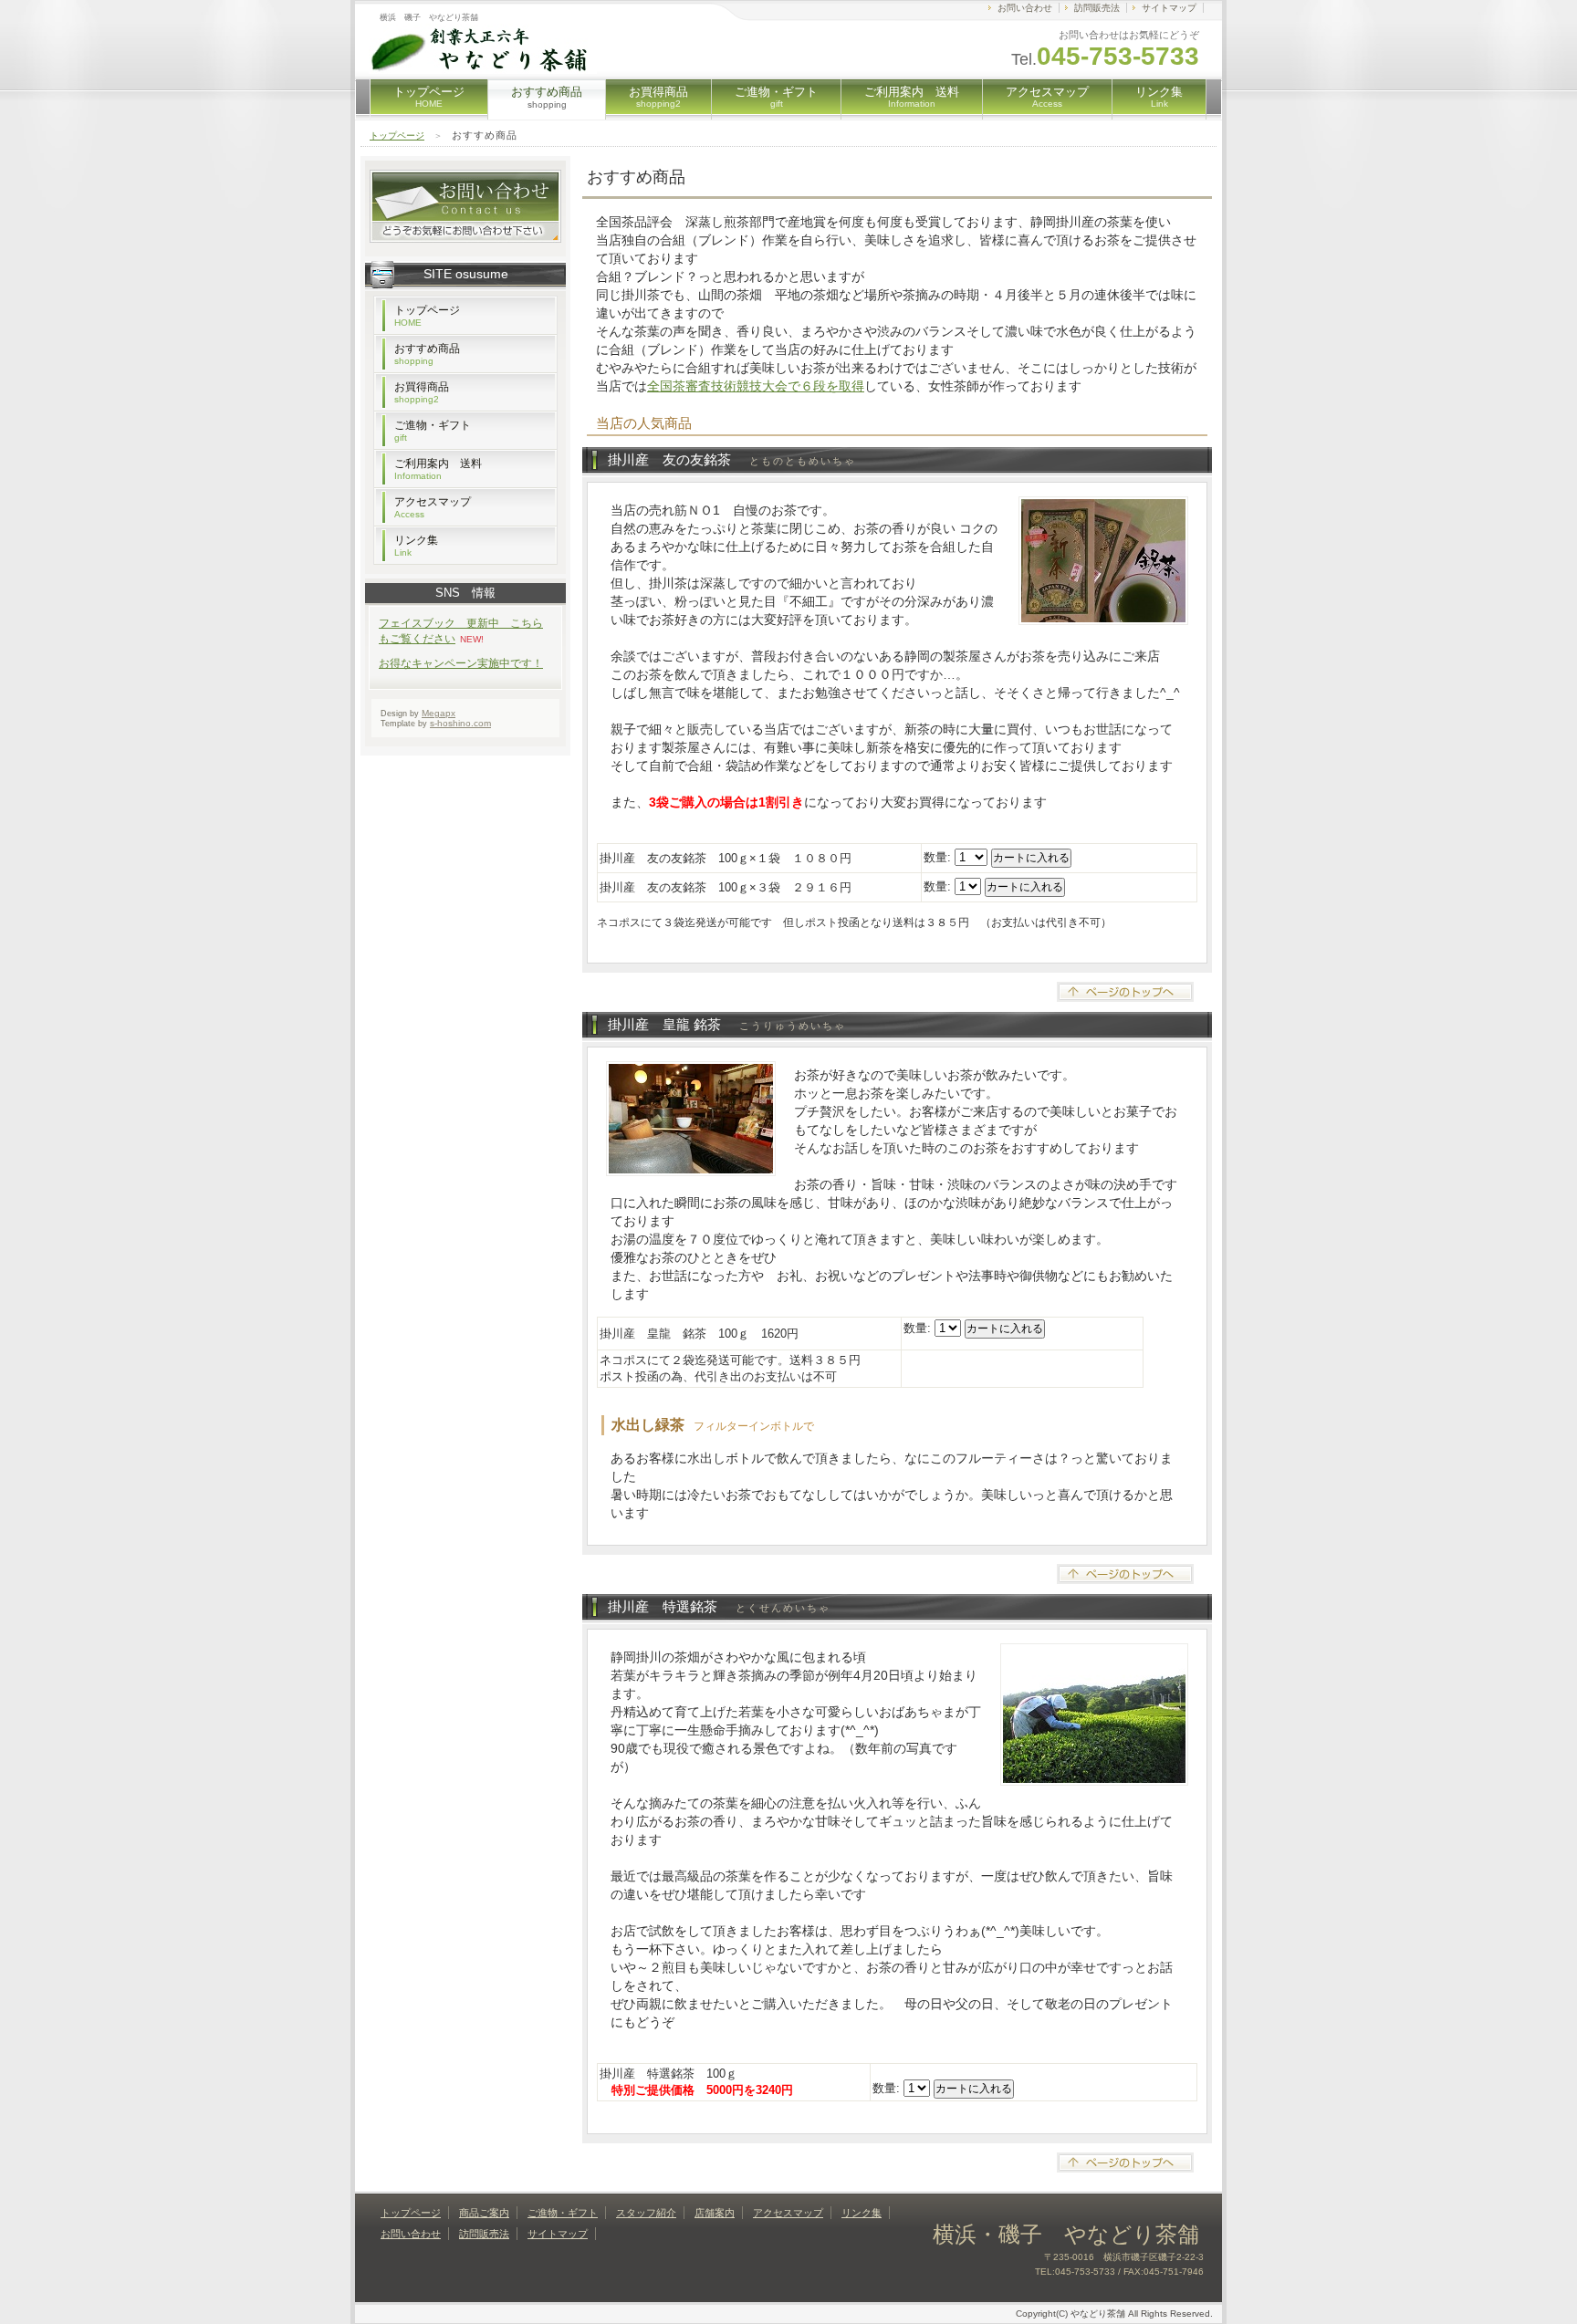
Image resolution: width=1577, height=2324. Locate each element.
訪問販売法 (1097, 8)
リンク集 (1159, 97)
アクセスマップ (1047, 97)
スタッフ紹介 (646, 2213)
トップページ (429, 97)
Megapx (439, 713)
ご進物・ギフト (776, 97)
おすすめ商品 (427, 354)
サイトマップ (1169, 8)
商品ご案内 (484, 2213)
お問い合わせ (1025, 8)
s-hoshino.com (460, 723)
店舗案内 (715, 2213)
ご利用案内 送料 (912, 97)
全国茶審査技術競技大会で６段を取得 (756, 386)
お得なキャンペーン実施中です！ (461, 663)
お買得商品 (658, 97)
